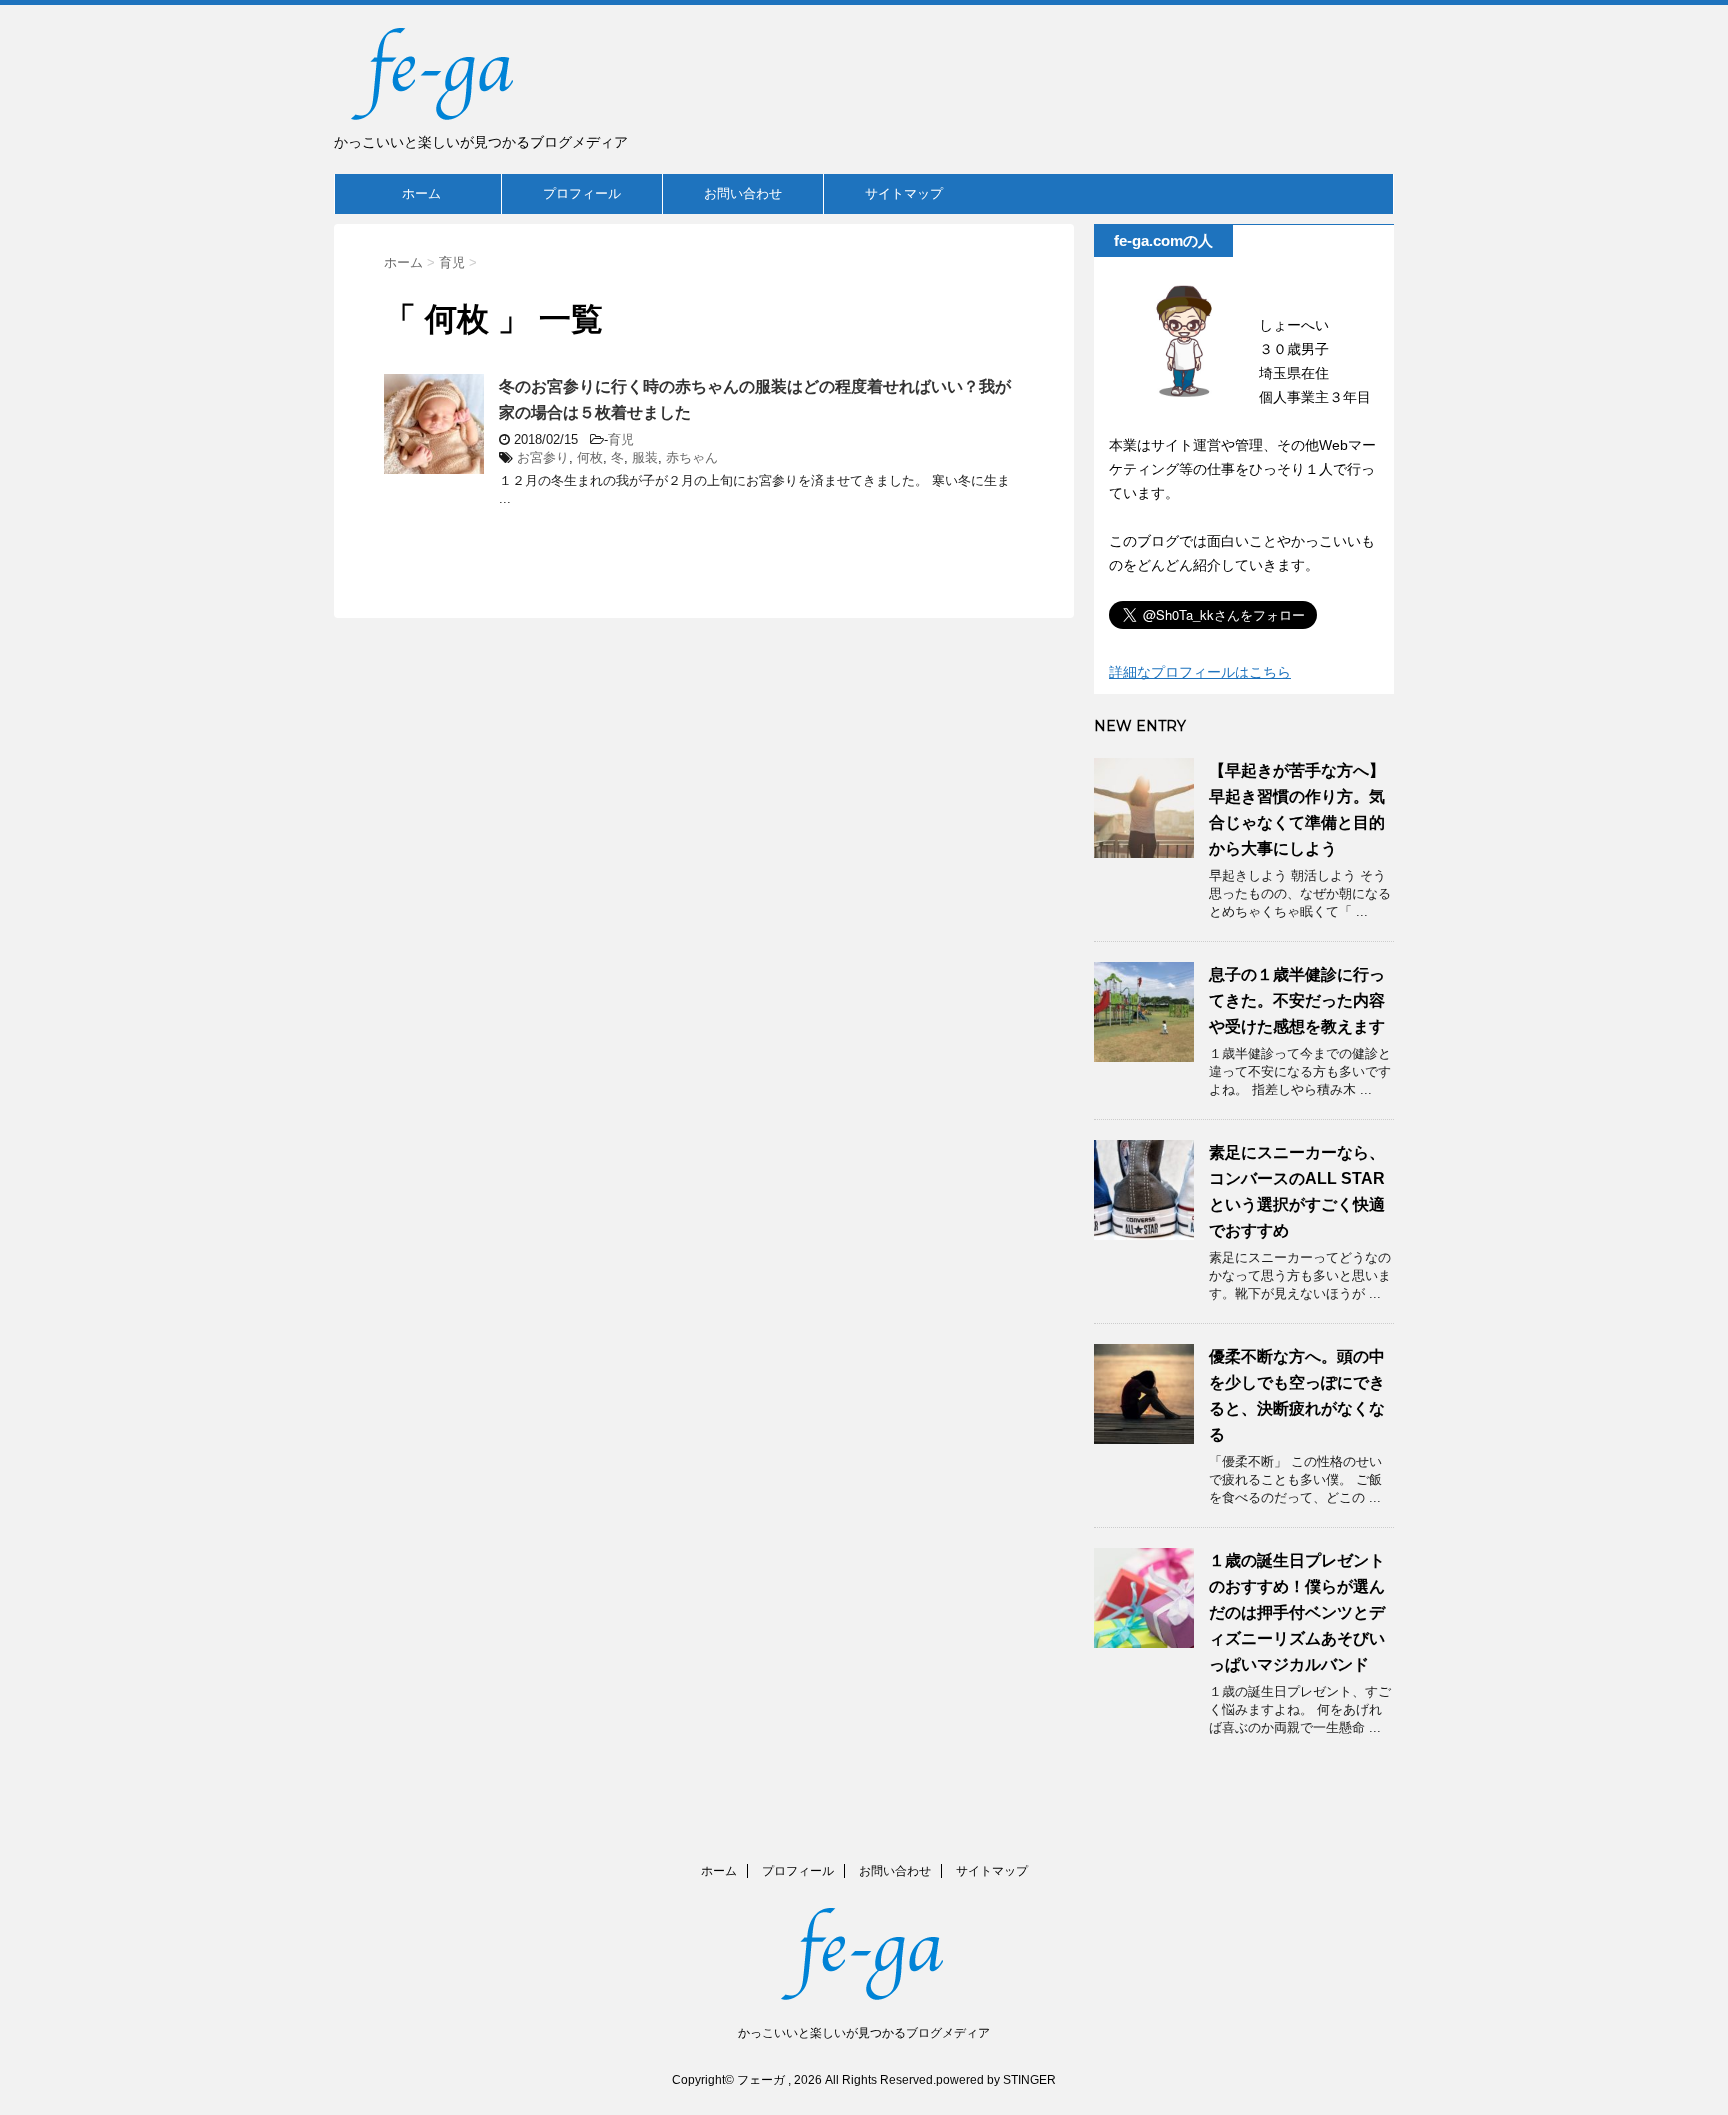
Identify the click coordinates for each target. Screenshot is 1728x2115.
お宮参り (543, 457)
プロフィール (582, 193)
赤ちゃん (692, 457)
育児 (621, 439)
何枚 (590, 457)
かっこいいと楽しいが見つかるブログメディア (864, 2033)
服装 (645, 457)
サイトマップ (904, 193)
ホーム (421, 193)
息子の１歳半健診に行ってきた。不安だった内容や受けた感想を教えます (1297, 1000)
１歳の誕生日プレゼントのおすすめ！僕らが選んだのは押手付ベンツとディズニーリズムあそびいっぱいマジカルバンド (1297, 1612)
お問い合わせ (743, 193)
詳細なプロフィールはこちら (1200, 672)
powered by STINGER (996, 2080)
